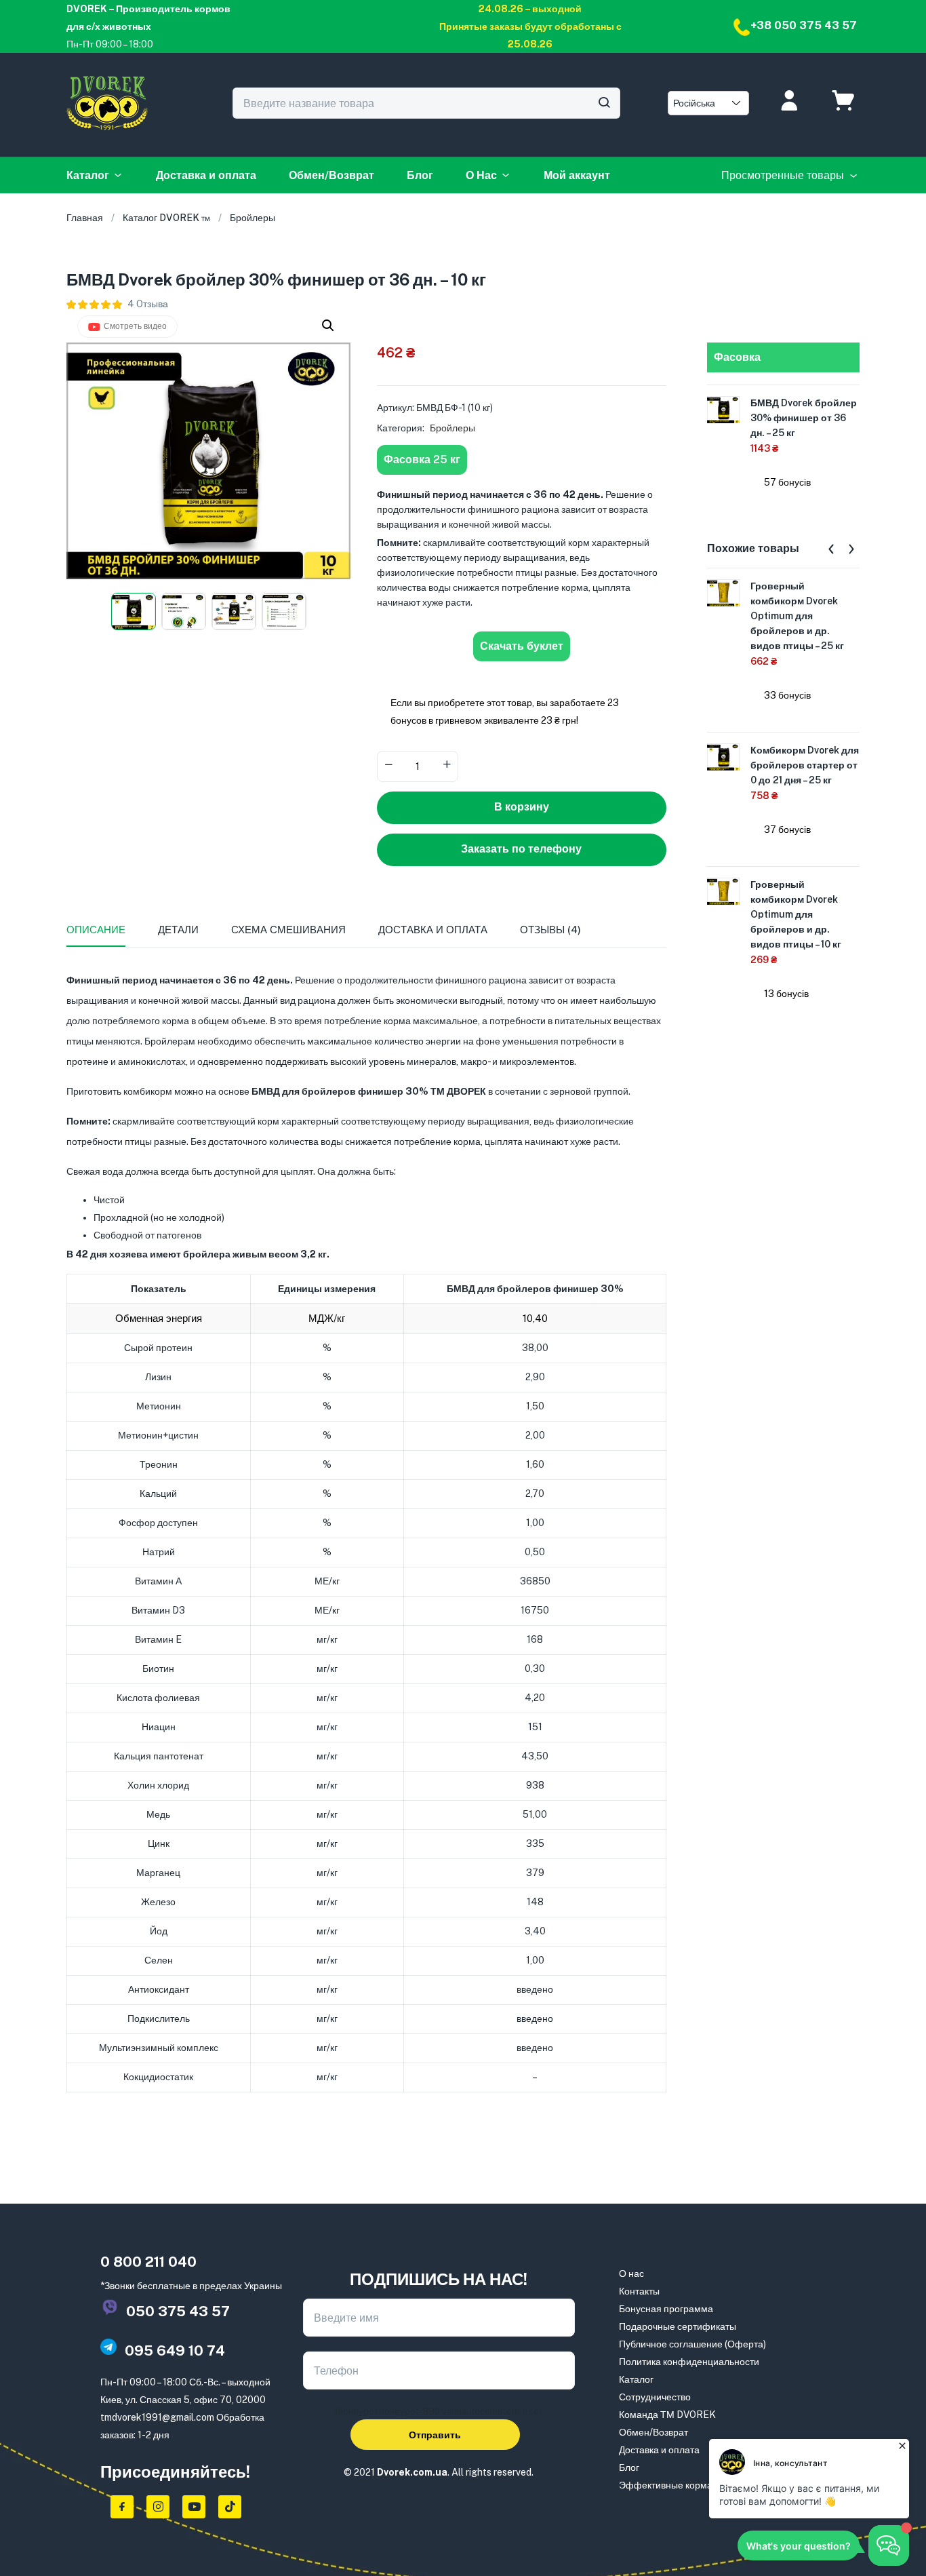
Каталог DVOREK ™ (166, 218)
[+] (447, 765)
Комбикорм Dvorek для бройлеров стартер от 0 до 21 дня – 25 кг (805, 765)
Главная (85, 218)
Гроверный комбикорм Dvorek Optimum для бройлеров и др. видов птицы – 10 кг (796, 914)
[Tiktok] (230, 2507)
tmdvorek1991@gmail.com (157, 2417)
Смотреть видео (135, 326)
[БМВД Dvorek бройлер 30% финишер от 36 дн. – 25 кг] (723, 409)
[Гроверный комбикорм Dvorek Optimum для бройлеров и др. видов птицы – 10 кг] (723, 891)
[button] (328, 326)
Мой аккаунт (577, 175)
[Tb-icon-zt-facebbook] (122, 2507)
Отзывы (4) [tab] (550, 930)
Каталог (88, 175)
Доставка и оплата (206, 175)
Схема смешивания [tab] (288, 930)
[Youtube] (194, 2507)
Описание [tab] (96, 930)
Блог (420, 175)
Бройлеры (253, 218)
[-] (388, 765)
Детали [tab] (178, 930)
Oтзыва (148, 304)
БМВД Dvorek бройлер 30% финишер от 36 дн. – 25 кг (804, 418)
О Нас (481, 175)
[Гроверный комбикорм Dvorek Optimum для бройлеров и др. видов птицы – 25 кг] (723, 592)
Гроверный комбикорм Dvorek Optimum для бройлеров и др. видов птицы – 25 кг (797, 616)
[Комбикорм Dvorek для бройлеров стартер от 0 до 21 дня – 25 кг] (723, 756)
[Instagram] (158, 2507)
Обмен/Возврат (331, 175)
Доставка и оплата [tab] (433, 930)
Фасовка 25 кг (422, 460)
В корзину (522, 807)
